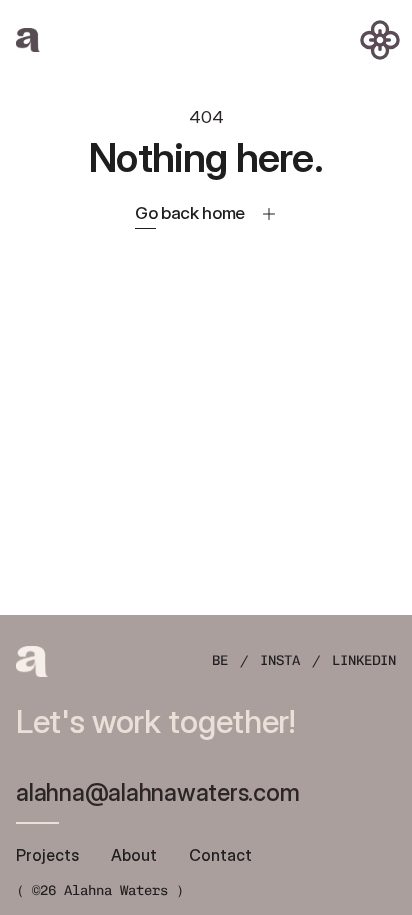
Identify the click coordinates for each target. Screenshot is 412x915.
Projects (47, 855)
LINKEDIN (364, 660)
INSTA (280, 660)
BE (220, 660)
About (134, 855)
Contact (220, 855)
